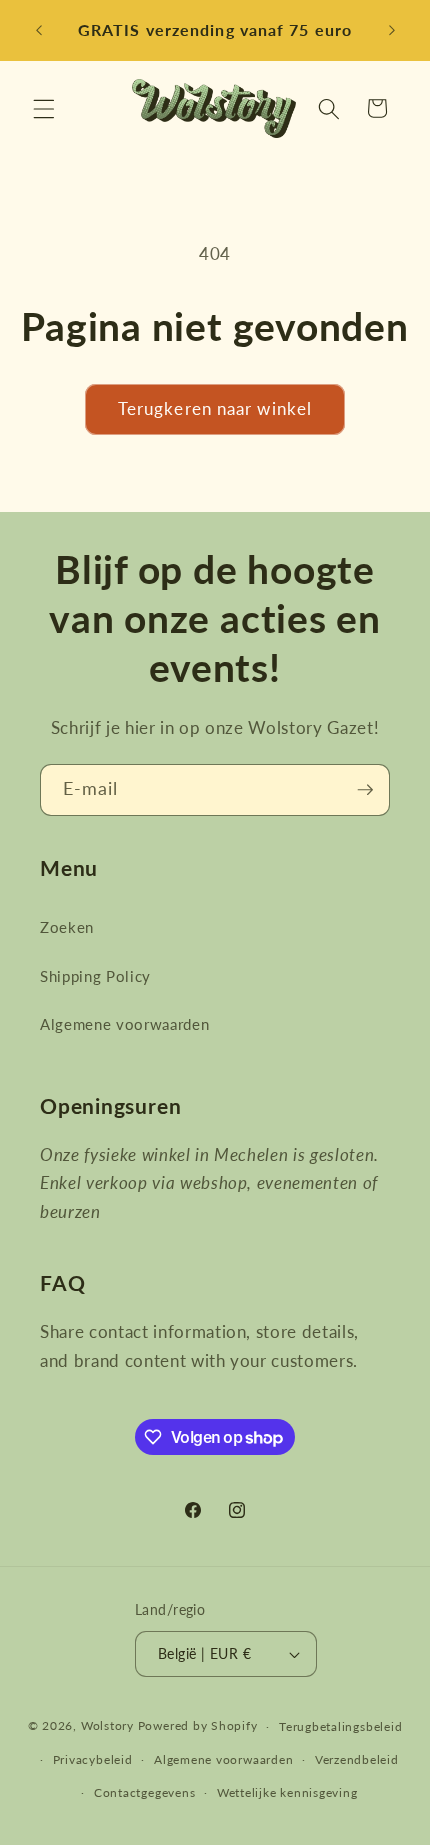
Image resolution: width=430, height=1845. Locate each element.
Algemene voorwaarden (124, 1024)
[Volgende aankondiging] (392, 31)
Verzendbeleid (357, 1759)
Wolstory (109, 1726)
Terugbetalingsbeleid (340, 1726)
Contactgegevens (145, 1792)
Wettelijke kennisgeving (287, 1792)
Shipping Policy (95, 976)
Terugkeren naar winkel (215, 409)
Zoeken (67, 927)
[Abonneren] (365, 790)
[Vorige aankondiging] (39, 31)
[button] (44, 108)
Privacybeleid (93, 1759)
